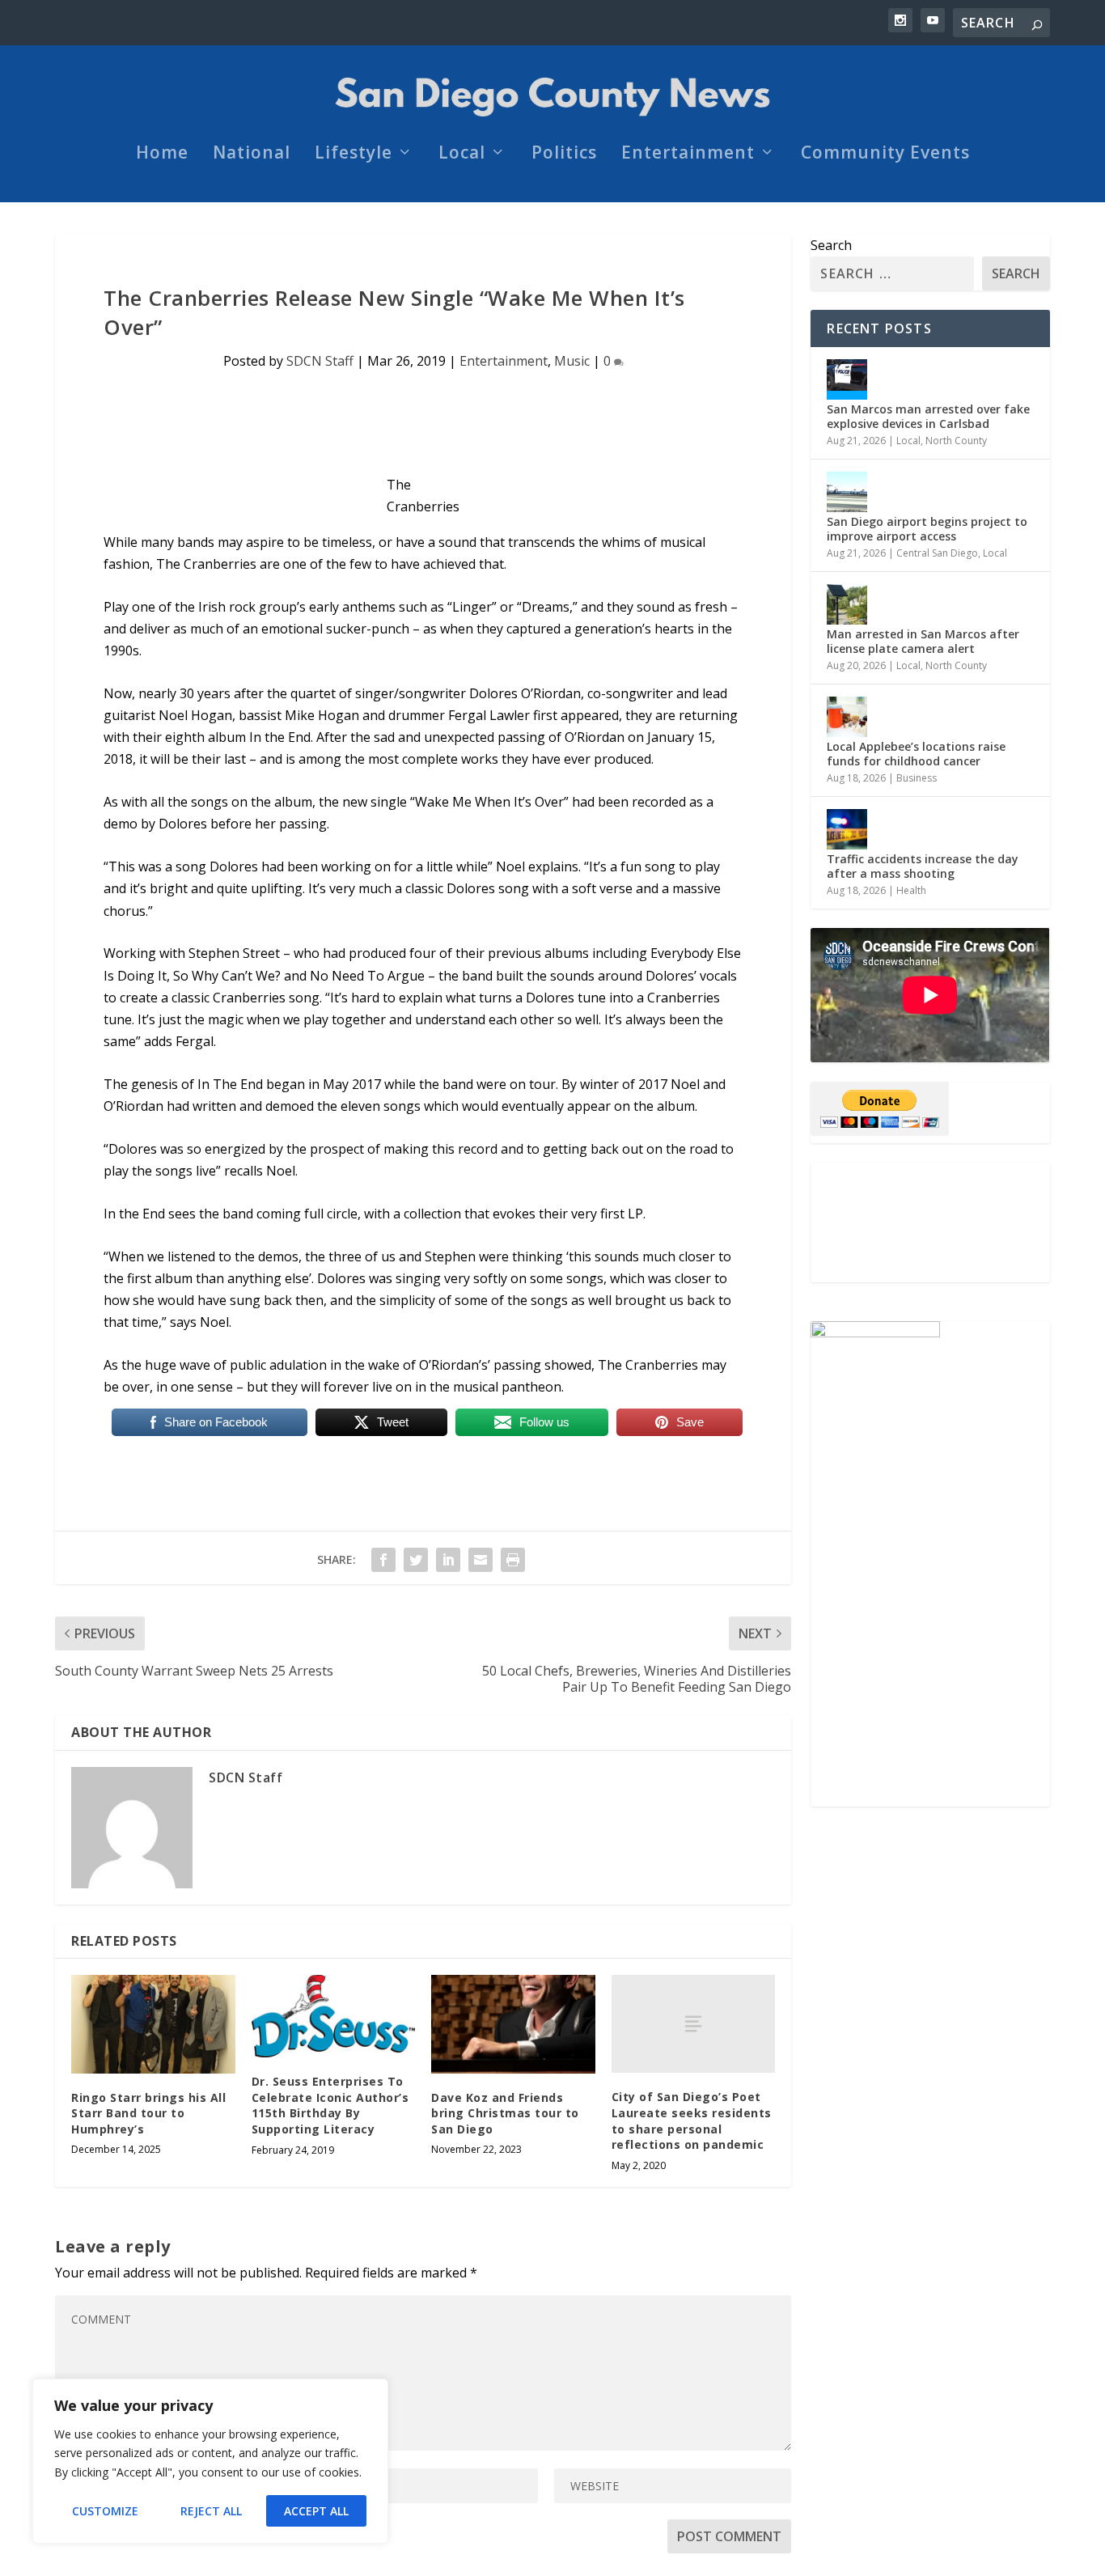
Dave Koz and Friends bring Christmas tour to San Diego (505, 2113)
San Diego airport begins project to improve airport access (927, 529)
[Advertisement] (930, 1222)
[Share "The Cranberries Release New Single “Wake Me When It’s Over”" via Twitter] (416, 1560)
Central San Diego (937, 553)
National (252, 155)
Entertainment (688, 155)
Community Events (885, 155)
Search (831, 245)
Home (162, 155)
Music (572, 361)
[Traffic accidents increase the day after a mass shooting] (847, 829)
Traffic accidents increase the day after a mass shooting (923, 866)
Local (462, 155)
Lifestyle (354, 155)
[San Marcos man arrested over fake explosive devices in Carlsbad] (847, 379)
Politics (564, 155)
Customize (105, 2511)
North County (956, 441)
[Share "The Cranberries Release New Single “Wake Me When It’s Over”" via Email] (481, 1560)
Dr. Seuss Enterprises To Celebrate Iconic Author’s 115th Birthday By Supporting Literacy (330, 2105)
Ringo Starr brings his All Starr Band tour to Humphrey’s (148, 2113)
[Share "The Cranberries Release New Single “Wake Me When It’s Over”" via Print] (513, 1560)
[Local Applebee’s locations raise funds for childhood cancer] (847, 717)
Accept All (316, 2511)
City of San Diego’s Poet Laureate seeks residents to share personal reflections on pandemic (692, 2121)
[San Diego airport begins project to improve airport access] (847, 492)
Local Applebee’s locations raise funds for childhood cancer (916, 754)
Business (917, 778)
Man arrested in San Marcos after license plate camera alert (923, 641)
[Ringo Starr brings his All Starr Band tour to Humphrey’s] (153, 2024)
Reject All (211, 2511)
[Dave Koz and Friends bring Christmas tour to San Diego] (513, 2024)
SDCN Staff (320, 361)
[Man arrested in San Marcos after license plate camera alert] (847, 604)
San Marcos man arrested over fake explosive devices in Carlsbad (928, 416)
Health (911, 890)
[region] (210, 2461)
